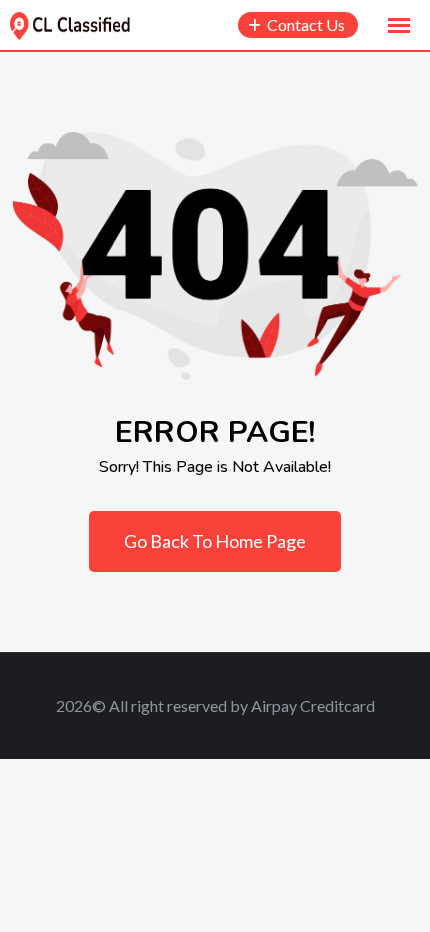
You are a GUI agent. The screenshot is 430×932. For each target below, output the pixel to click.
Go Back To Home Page (215, 541)
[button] (399, 26)
